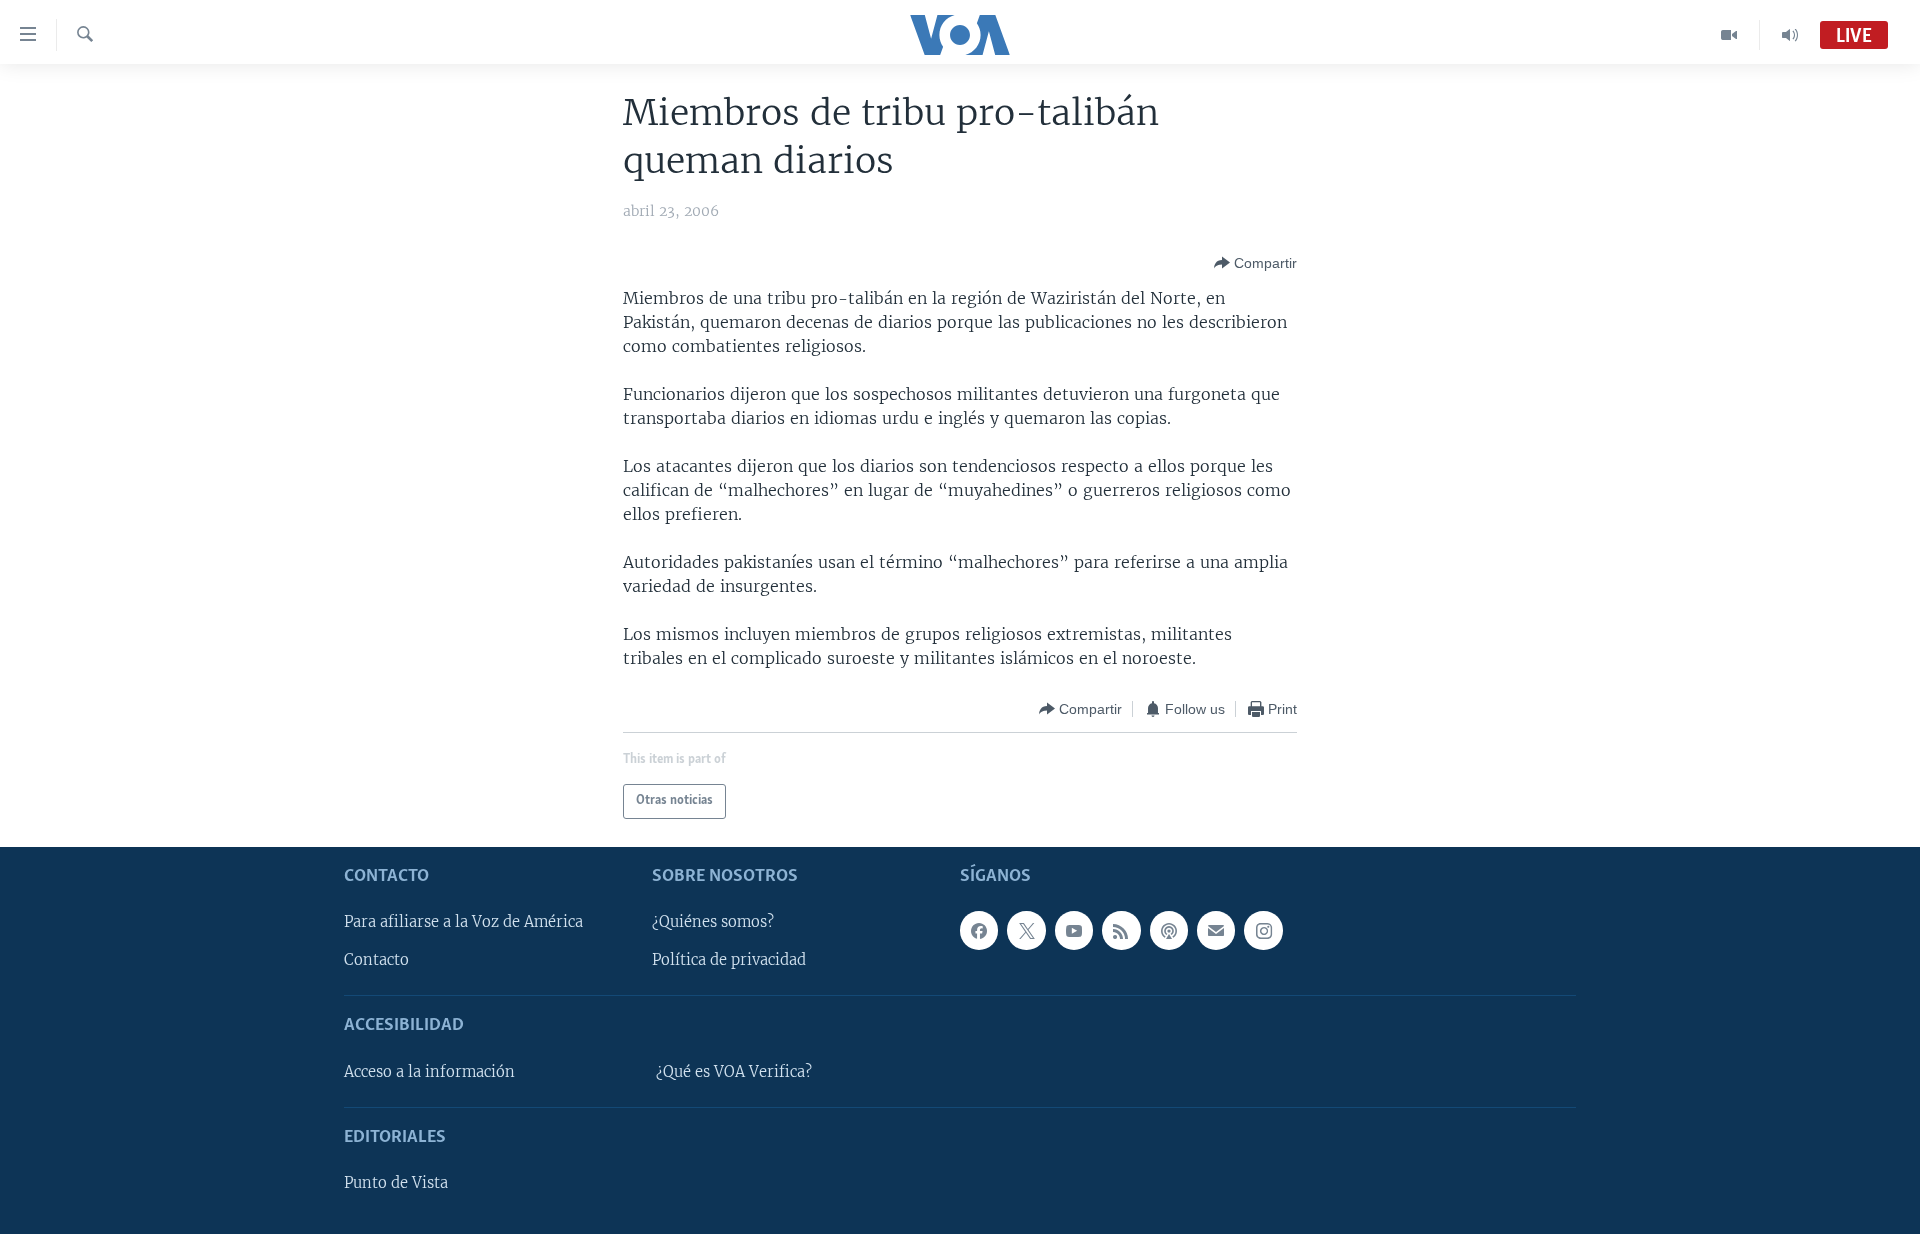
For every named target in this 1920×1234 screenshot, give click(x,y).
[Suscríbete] (1216, 930)
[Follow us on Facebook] (979, 930)
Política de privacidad (729, 960)
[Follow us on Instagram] (1263, 930)
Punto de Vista (396, 1183)
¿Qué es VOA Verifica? (734, 1072)
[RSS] (1121, 930)
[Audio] (1790, 35)
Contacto (376, 960)
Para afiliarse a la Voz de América (463, 922)
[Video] (1729, 35)
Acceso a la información (429, 1072)
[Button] (1255, 263)
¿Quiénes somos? (713, 922)
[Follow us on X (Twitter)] (1026, 930)
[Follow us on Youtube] (1074, 930)
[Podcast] (1169, 930)
